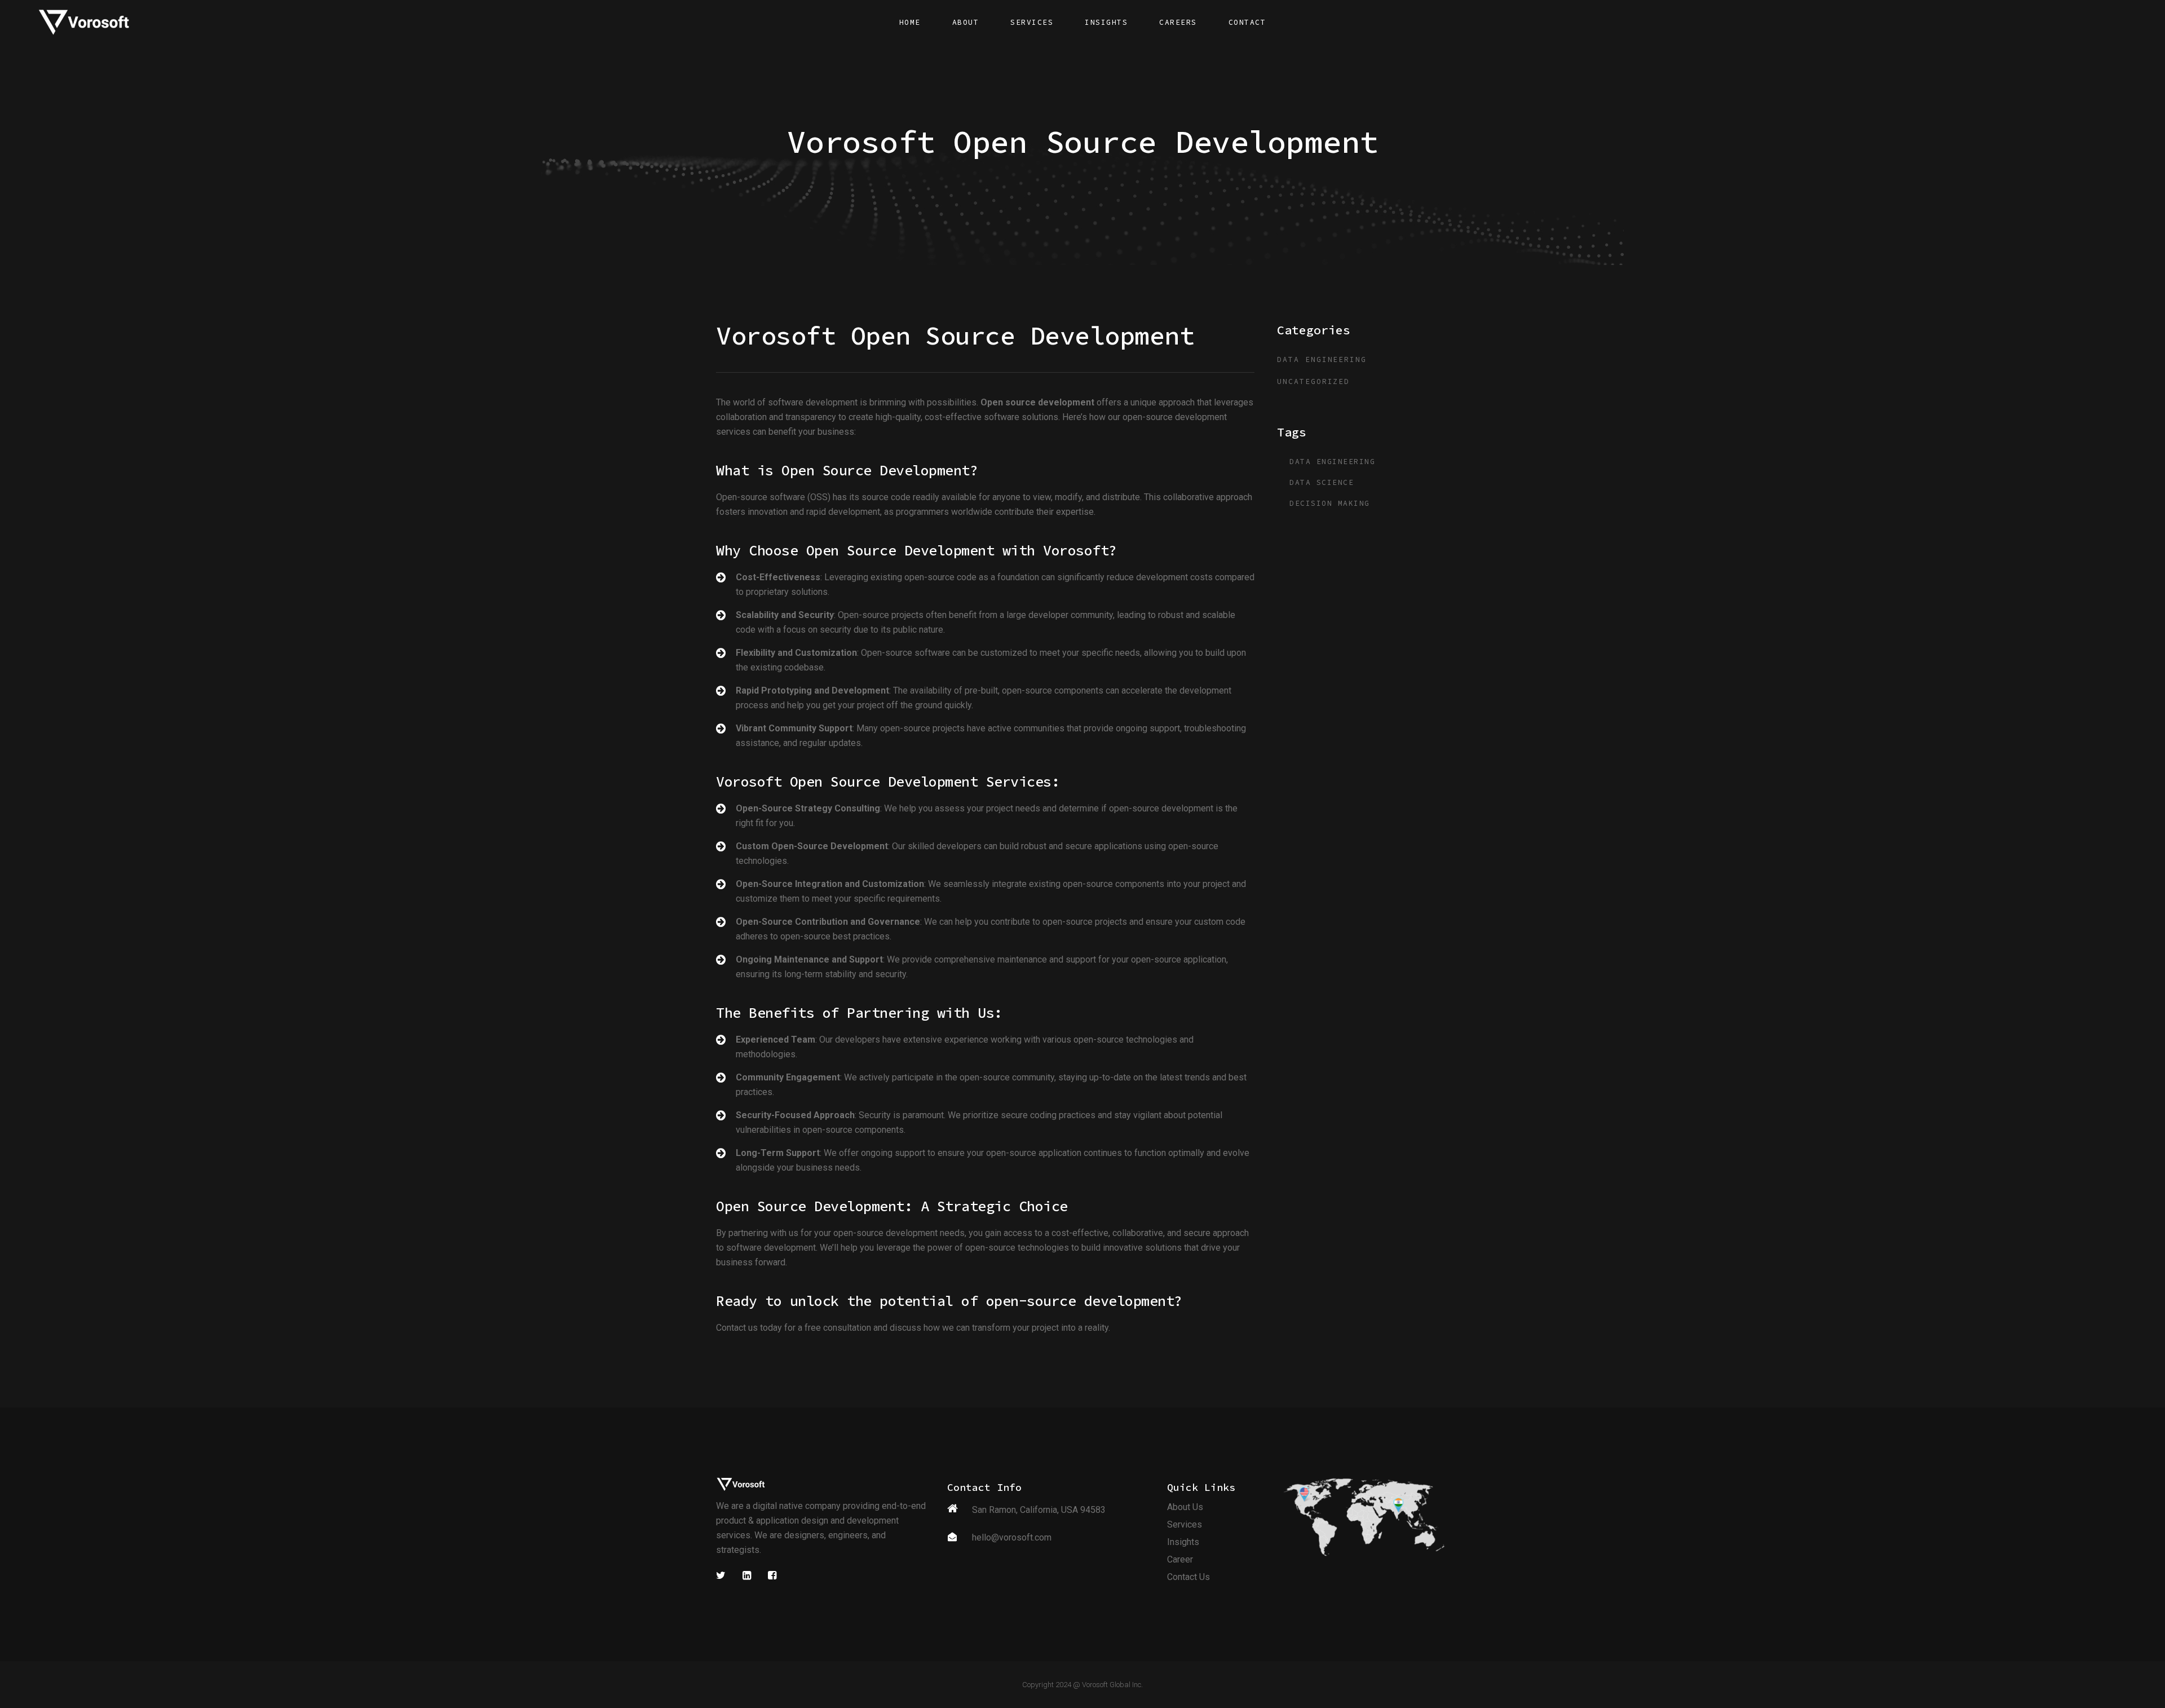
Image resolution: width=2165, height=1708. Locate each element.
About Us (1185, 1507)
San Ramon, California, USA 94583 (1039, 1510)
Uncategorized (1313, 381)
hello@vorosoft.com (1012, 1537)
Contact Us (1188, 1577)
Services (1185, 1524)
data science (1322, 482)
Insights (1183, 1542)
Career (1180, 1559)
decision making (1330, 503)
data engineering (1322, 359)
